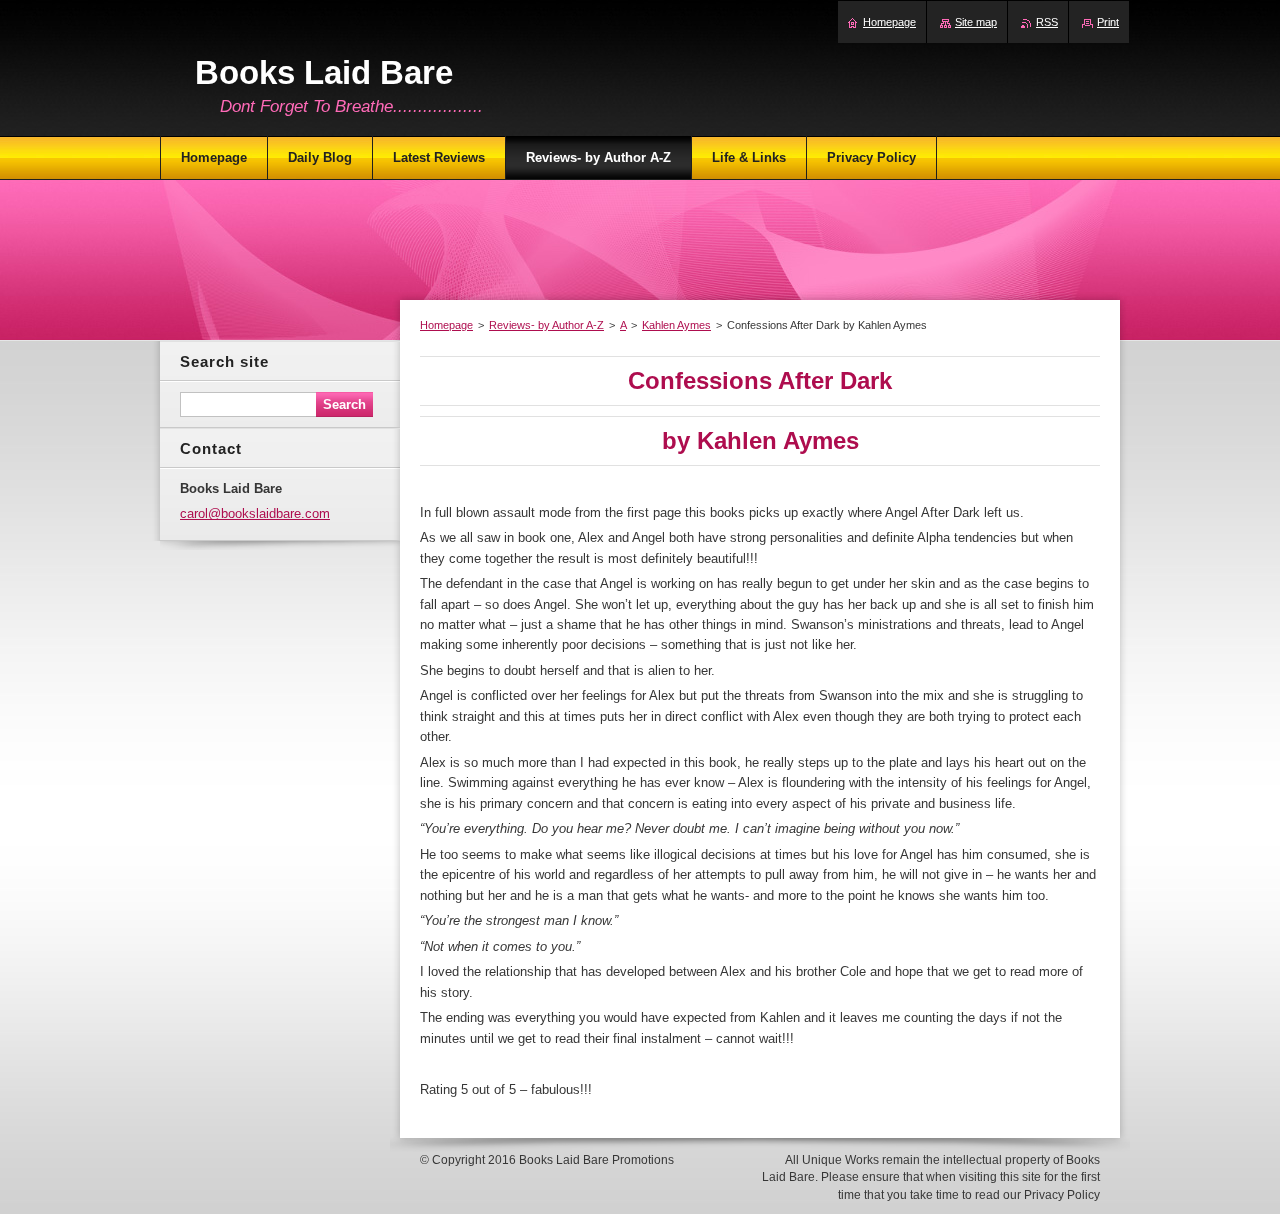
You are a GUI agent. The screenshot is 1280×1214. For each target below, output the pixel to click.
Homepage (446, 325)
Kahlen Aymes (676, 325)
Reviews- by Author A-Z (546, 325)
